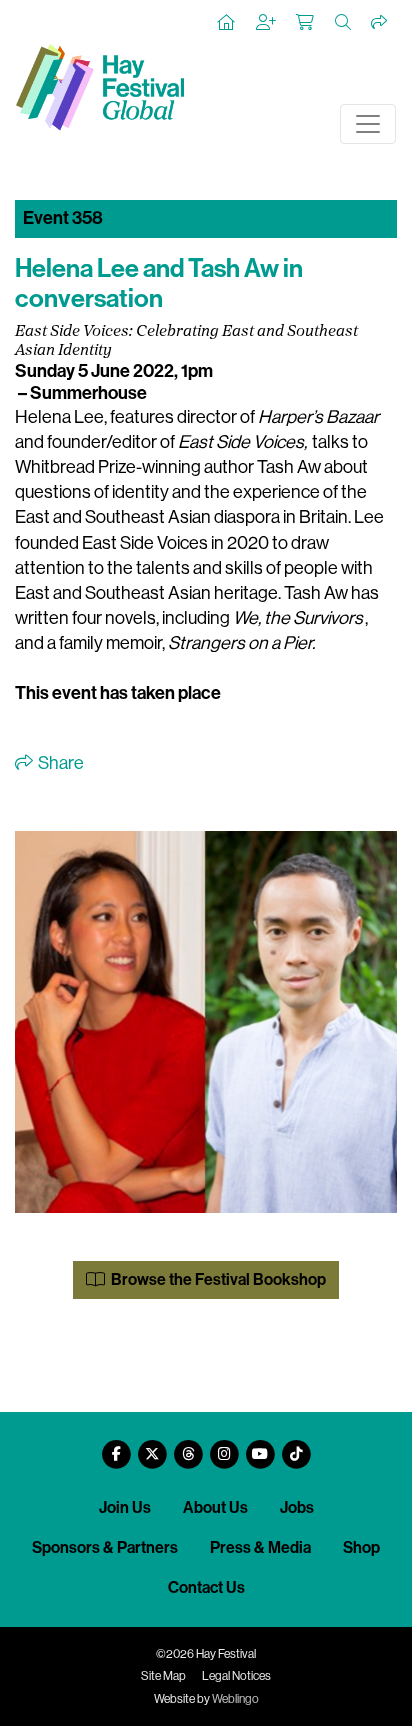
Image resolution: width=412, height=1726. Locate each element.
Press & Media (260, 1547)
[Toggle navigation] (368, 124)
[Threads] (188, 1446)
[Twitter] (152, 1446)
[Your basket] (306, 23)
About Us (215, 1507)
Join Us (125, 1507)
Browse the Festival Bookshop (217, 1279)
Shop (361, 1547)
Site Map (163, 1676)
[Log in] (267, 23)
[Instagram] (224, 1446)
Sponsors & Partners (105, 1547)
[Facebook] (116, 1446)
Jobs (297, 1507)
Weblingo (235, 1699)
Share (59, 763)
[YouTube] (260, 1446)
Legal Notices (236, 1676)
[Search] (344, 23)
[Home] (227, 23)
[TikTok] (296, 1446)
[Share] (380, 23)
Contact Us (206, 1587)
